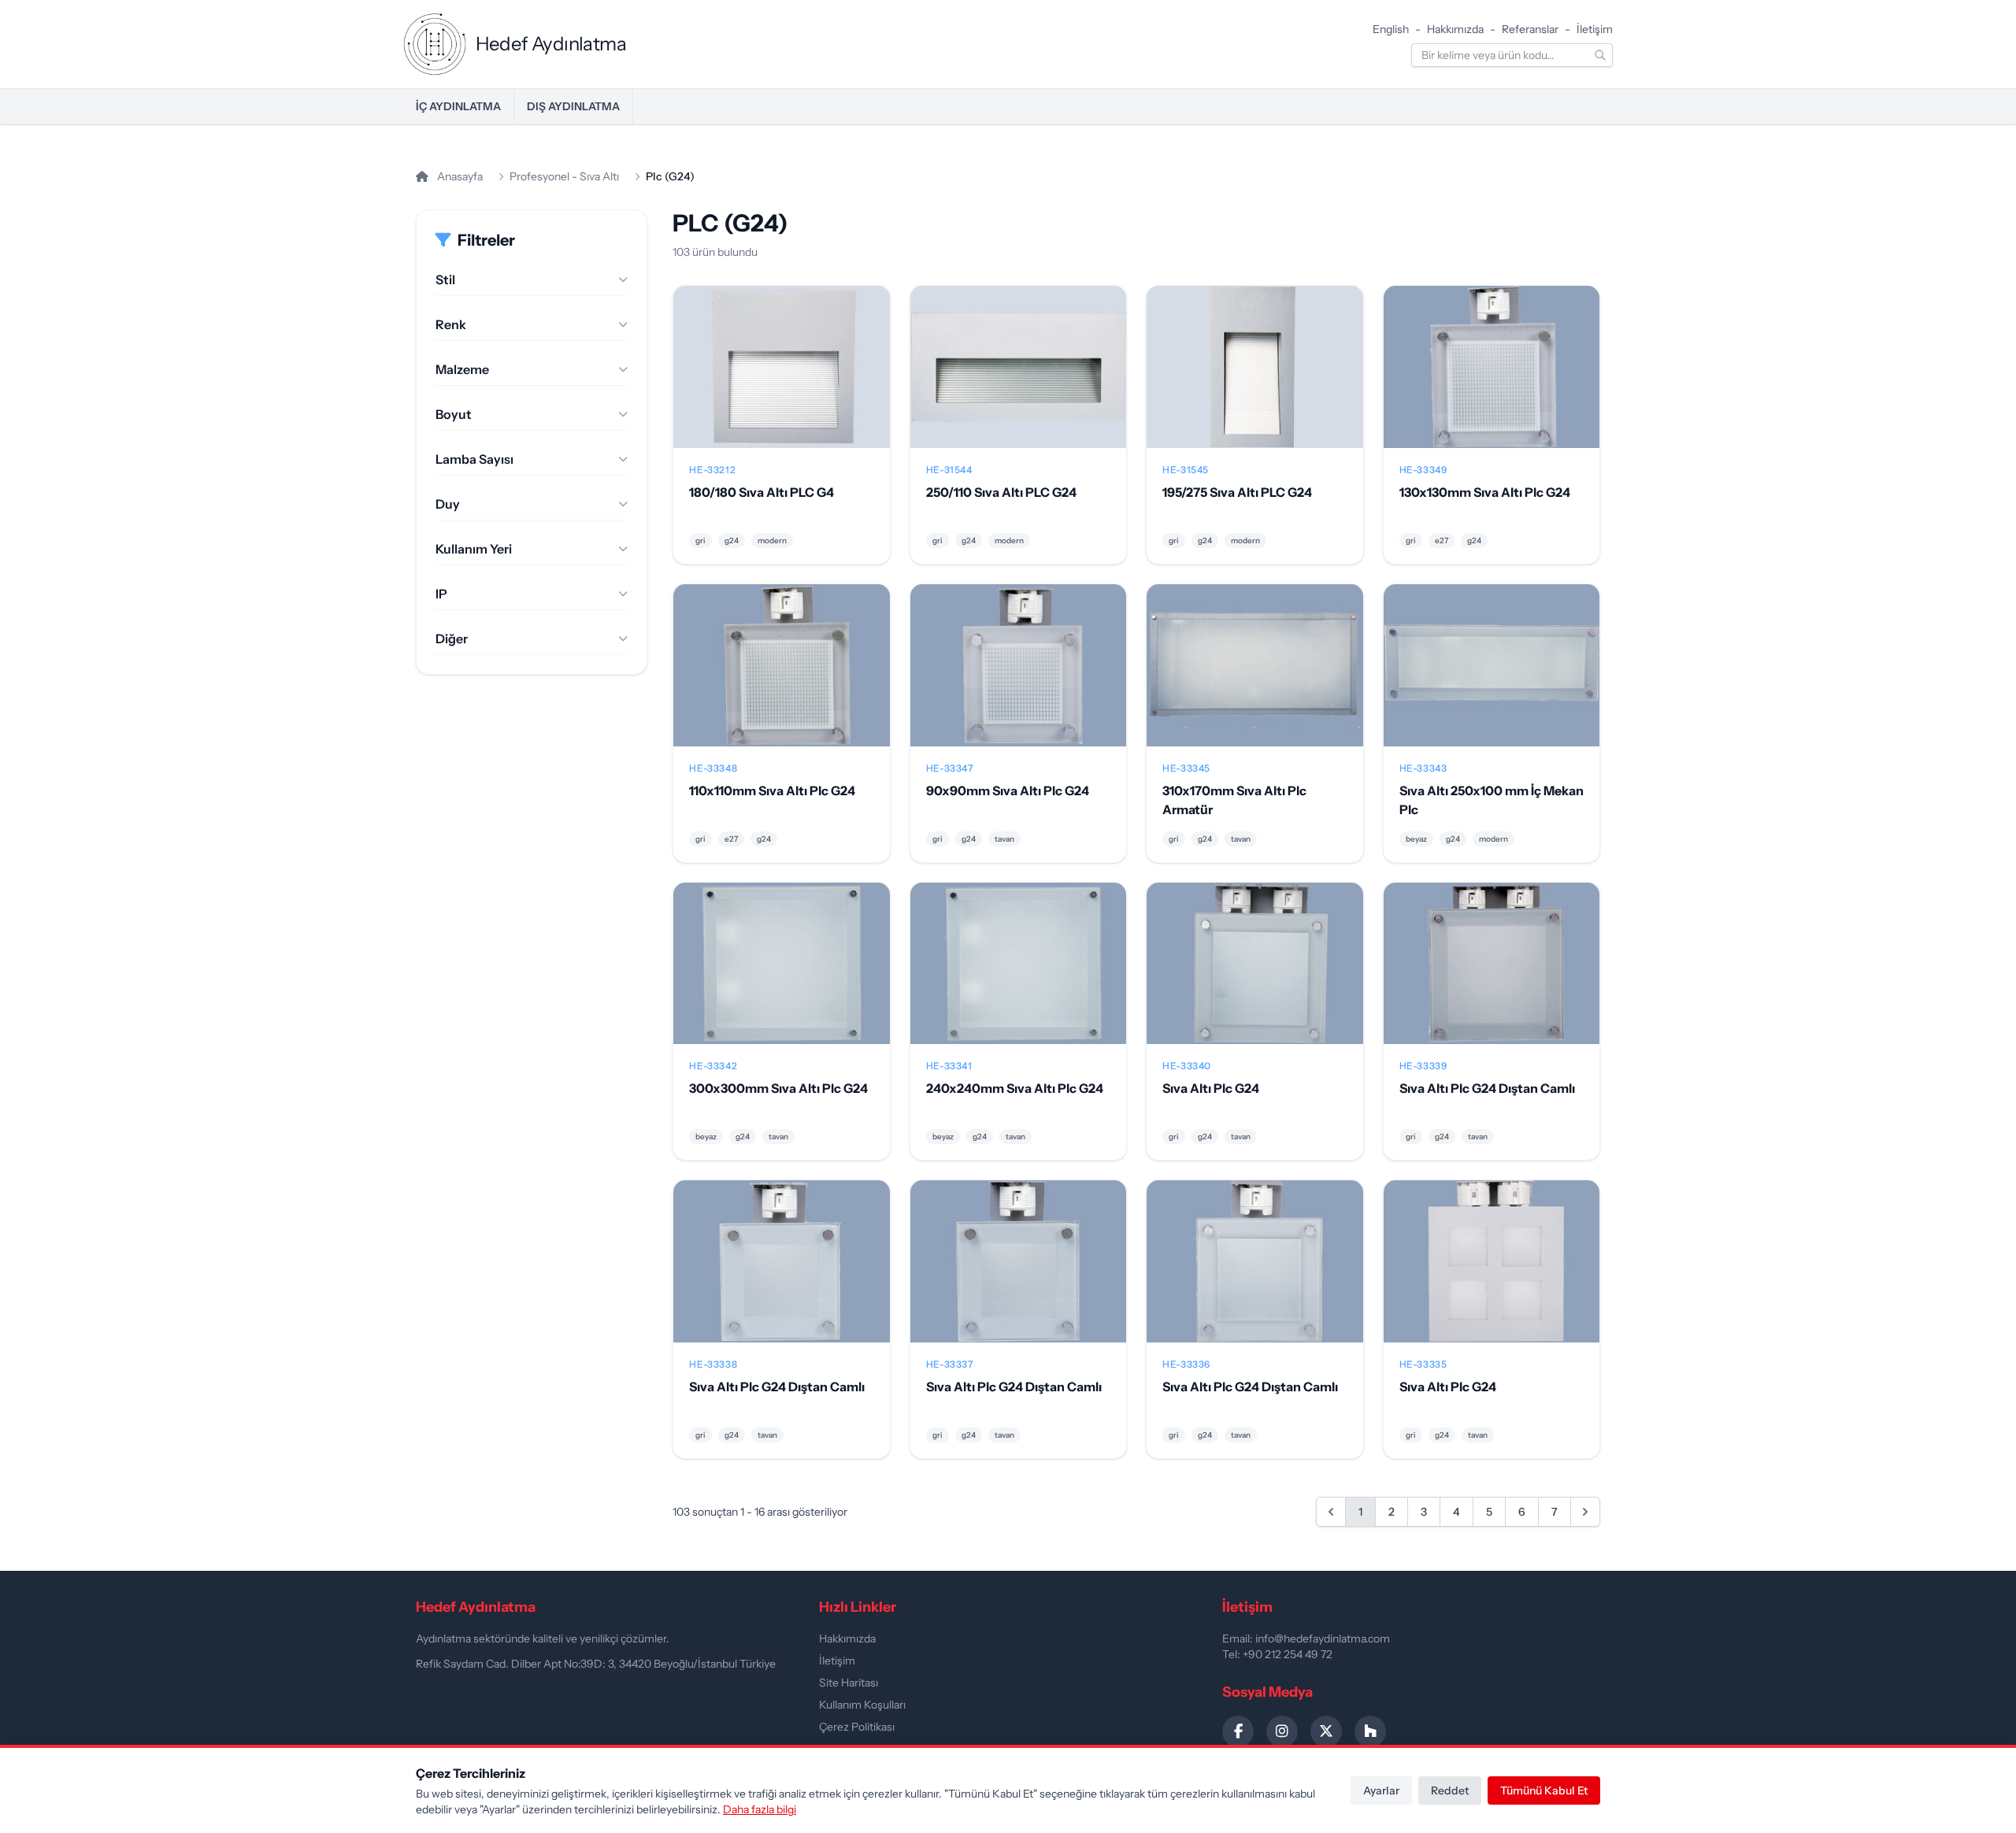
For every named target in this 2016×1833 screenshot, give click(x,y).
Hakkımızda (1455, 29)
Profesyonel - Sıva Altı (564, 176)
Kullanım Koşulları (862, 1705)
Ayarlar (1381, 1790)
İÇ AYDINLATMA (458, 106)
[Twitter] (1326, 1731)
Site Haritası (849, 1683)
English (1391, 29)
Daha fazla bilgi (760, 1809)
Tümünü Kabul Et (1544, 1790)
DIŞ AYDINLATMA (573, 106)
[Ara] (1600, 55)
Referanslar (1530, 29)
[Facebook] (1238, 1731)
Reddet (1450, 1790)
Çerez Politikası (857, 1727)
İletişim (1595, 29)
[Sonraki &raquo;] (1585, 1512)
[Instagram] (1282, 1731)
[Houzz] (1370, 1731)
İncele (782, 380)
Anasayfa (459, 176)
